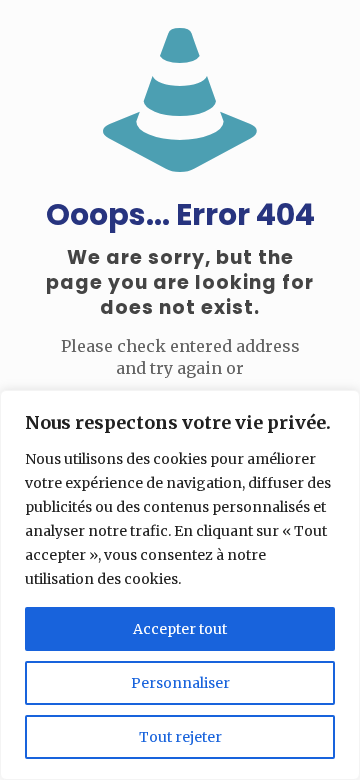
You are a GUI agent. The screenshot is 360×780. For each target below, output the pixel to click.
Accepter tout (180, 629)
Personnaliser (180, 683)
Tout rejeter (180, 737)
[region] (180, 585)
